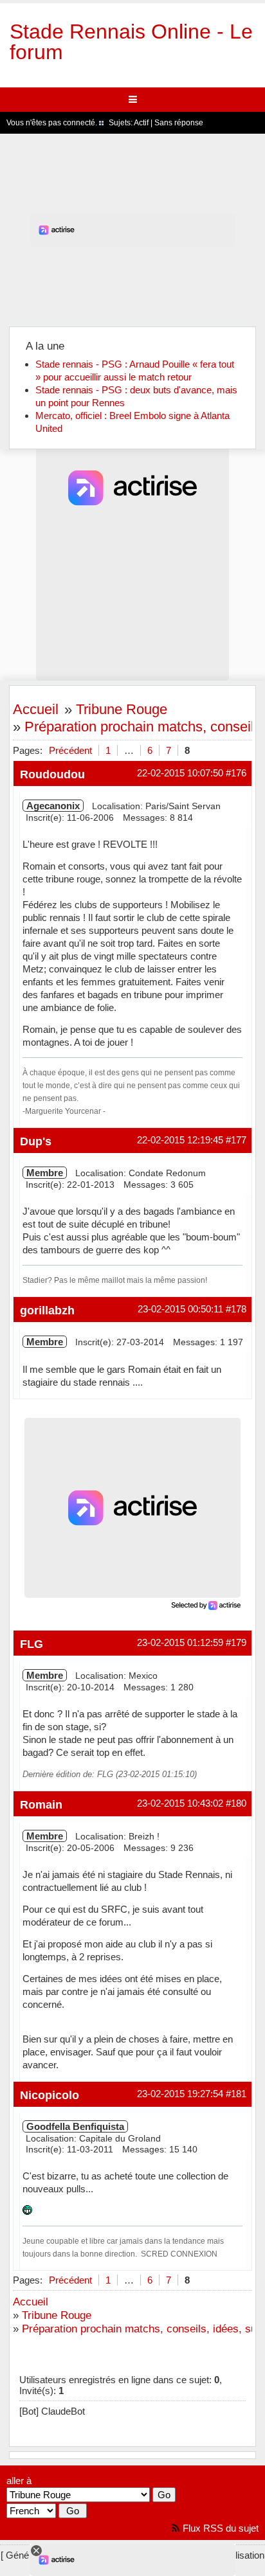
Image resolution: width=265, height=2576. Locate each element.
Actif (141, 123)
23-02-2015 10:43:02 (180, 1803)
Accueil (36, 709)
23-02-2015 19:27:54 (180, 2094)
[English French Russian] (31, 2511)
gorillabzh (47, 1310)
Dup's (36, 1141)
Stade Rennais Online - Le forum (131, 42)
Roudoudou (52, 774)
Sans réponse (179, 123)
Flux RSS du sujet (221, 2528)
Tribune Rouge (122, 709)
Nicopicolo (50, 2095)
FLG (32, 1644)
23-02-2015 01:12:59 (180, 1642)
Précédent (70, 750)
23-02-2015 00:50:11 (180, 1309)
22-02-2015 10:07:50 (180, 773)
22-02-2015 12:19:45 (180, 1140)
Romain (41, 1804)
